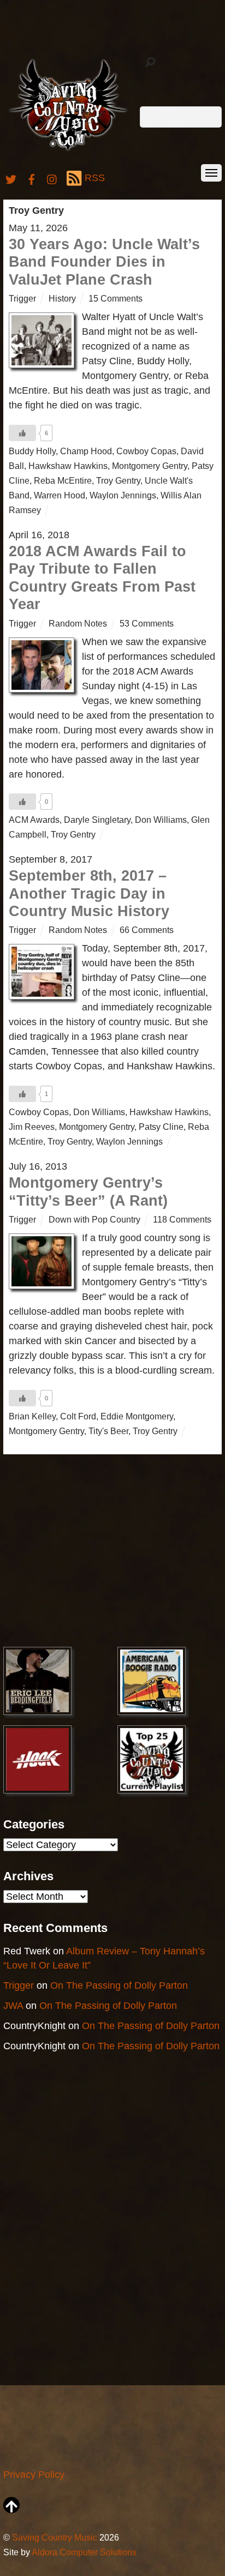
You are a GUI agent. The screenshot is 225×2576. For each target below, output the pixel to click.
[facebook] (32, 178)
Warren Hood (60, 495)
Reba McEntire (63, 480)
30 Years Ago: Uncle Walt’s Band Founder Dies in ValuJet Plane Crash (104, 262)
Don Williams (161, 820)
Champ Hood (86, 451)
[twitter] (11, 178)
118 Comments (182, 1219)
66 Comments (147, 930)
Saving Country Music (55, 2537)
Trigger (22, 298)
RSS (95, 178)
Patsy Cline (161, 1127)
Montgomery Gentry (150, 466)
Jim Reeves (32, 1127)
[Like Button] (22, 433)
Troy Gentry (118, 480)
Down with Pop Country (94, 1219)
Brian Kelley (32, 1416)
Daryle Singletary (97, 820)
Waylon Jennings (123, 495)
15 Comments (116, 298)
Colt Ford (78, 1416)
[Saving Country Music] (68, 150)
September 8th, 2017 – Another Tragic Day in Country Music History (89, 893)
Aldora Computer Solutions (84, 2552)
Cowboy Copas (146, 451)
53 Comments (147, 623)
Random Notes (78, 623)
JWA (13, 2006)
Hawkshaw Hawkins (68, 466)
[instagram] (52, 178)
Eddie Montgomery (137, 1416)
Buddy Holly (32, 451)
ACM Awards (34, 820)
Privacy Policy (34, 2475)
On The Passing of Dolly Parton (119, 1985)
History (62, 298)
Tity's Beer (108, 1431)
